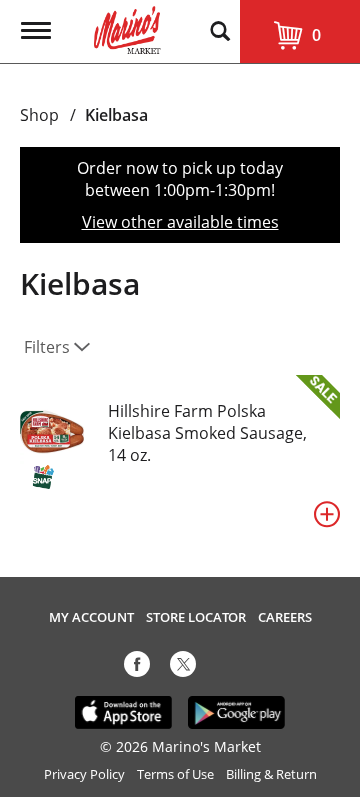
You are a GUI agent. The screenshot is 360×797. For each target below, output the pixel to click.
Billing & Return (271, 774)
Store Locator (196, 617)
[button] (327, 514)
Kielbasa (116, 115)
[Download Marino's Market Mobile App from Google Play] (236, 711)
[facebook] (137, 668)
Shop (39, 115)
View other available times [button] (180, 222)
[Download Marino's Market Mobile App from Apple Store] (123, 711)
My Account (91, 617)
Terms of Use (175, 774)
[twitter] (183, 668)
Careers (285, 617)
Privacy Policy (84, 774)
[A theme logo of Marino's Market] (127, 28)
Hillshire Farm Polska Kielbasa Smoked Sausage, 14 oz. (207, 433)
